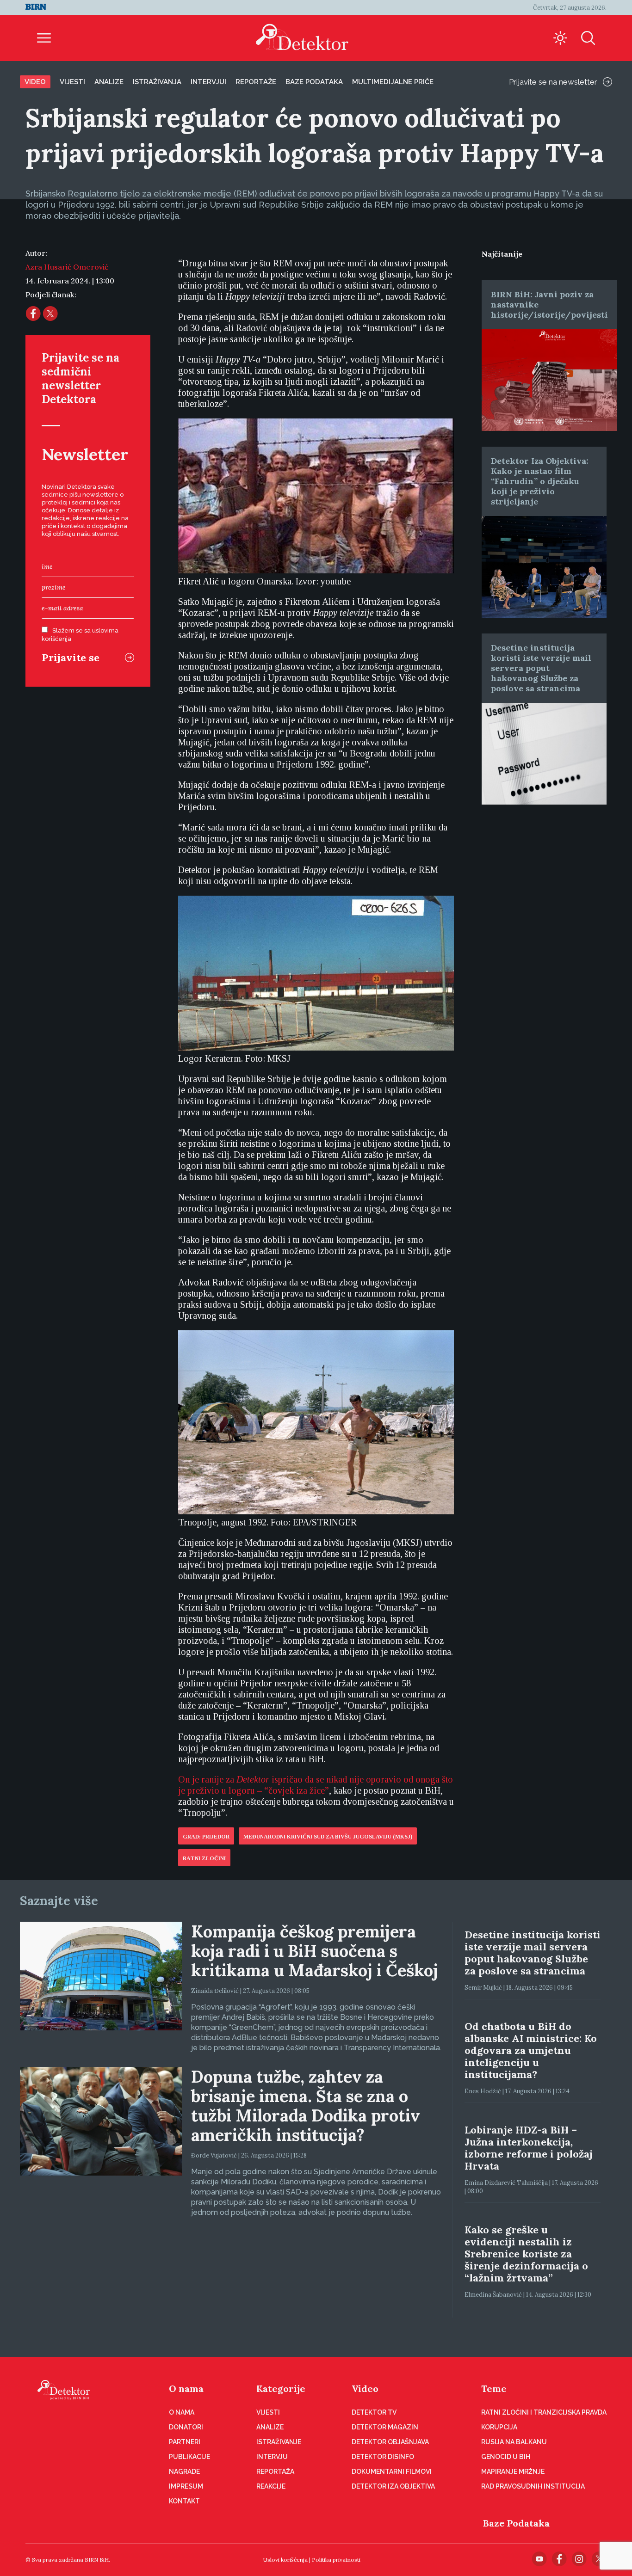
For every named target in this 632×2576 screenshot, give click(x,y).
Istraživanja (157, 82)
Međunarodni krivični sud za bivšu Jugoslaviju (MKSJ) (328, 1837)
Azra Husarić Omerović (67, 267)
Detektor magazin (385, 2427)
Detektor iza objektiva (393, 2486)
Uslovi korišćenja (285, 2560)
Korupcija (499, 2427)
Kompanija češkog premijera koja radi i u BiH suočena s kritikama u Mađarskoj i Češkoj (315, 1951)
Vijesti (72, 82)
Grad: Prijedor (206, 1837)
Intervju (272, 2457)
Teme (494, 2388)
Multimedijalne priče (393, 82)
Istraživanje (279, 2442)
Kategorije (281, 2388)
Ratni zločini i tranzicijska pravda (544, 2412)
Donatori (186, 2427)
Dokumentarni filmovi (392, 2471)
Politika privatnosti (336, 2560)
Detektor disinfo (383, 2457)
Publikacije (189, 2457)
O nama (186, 2388)
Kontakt (184, 2501)
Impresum (186, 2486)
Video (35, 82)
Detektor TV (374, 2412)
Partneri (185, 2442)
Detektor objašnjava (390, 2442)
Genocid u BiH (506, 2457)
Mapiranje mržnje (513, 2471)
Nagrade (184, 2471)
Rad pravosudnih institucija (533, 2486)
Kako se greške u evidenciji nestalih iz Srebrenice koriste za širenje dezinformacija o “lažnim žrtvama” (526, 2254)
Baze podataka (314, 82)
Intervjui (208, 82)
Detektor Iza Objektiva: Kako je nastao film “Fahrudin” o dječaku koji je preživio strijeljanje (540, 481)
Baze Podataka (516, 2523)
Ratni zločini (204, 1858)
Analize (109, 82)
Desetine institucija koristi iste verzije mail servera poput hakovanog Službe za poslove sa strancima (541, 668)
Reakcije (271, 2486)
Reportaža (275, 2471)
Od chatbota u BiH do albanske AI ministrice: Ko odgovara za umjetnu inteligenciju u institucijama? (531, 2050)
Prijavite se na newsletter (553, 82)
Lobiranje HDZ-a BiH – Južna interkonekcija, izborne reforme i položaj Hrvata (529, 2148)
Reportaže (256, 82)
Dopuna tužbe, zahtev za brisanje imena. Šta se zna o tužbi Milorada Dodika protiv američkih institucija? (306, 2106)
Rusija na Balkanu (514, 2442)
